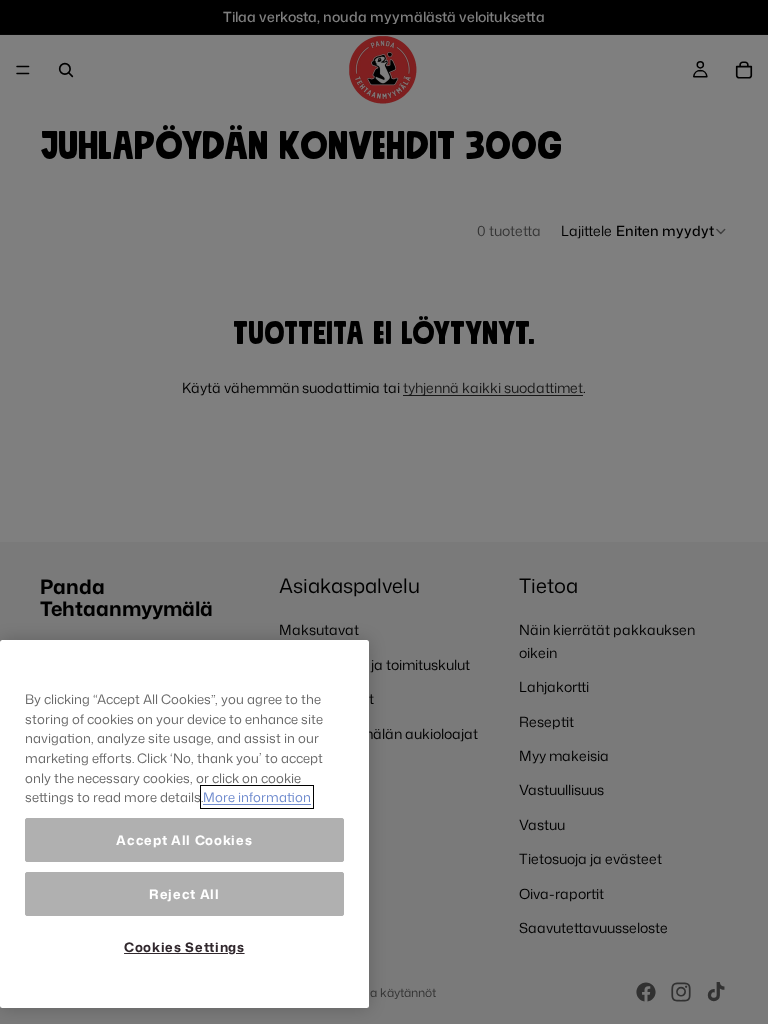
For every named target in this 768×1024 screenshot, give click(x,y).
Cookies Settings (184, 947)
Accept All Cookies (184, 840)
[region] (184, 824)
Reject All (184, 894)
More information (257, 797)
